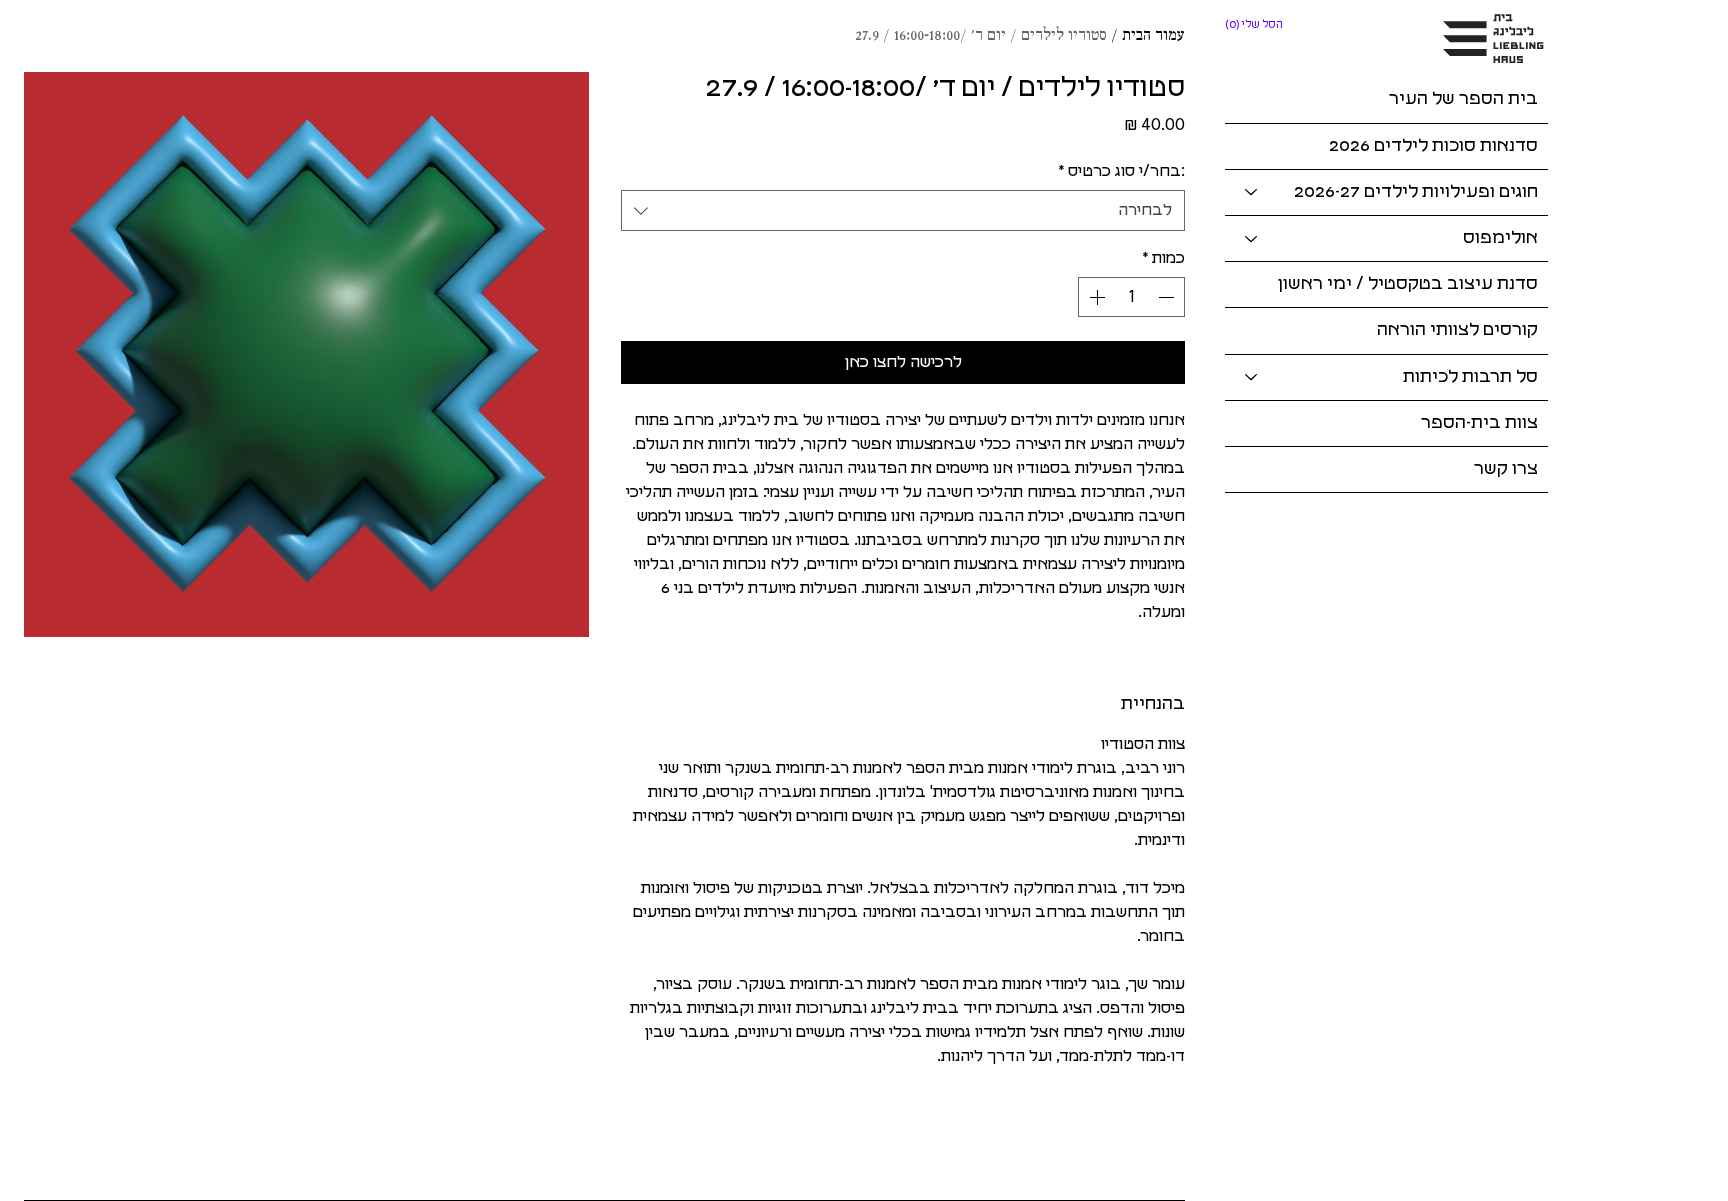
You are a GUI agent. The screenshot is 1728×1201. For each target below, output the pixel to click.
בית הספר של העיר (1463, 99)
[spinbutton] (1131, 297)
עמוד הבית (1153, 36)
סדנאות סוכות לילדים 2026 (1433, 146)
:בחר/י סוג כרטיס (1121, 171)
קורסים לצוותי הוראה (1457, 330)
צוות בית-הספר (1479, 423)
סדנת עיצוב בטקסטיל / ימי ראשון (1408, 284)
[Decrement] (1168, 297)
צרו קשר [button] (1506, 469)
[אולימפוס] (1250, 238)
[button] (1255, 24)
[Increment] (1095, 297)
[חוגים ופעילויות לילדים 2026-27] (1250, 192)
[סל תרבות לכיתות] (1250, 377)
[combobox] (903, 210)
